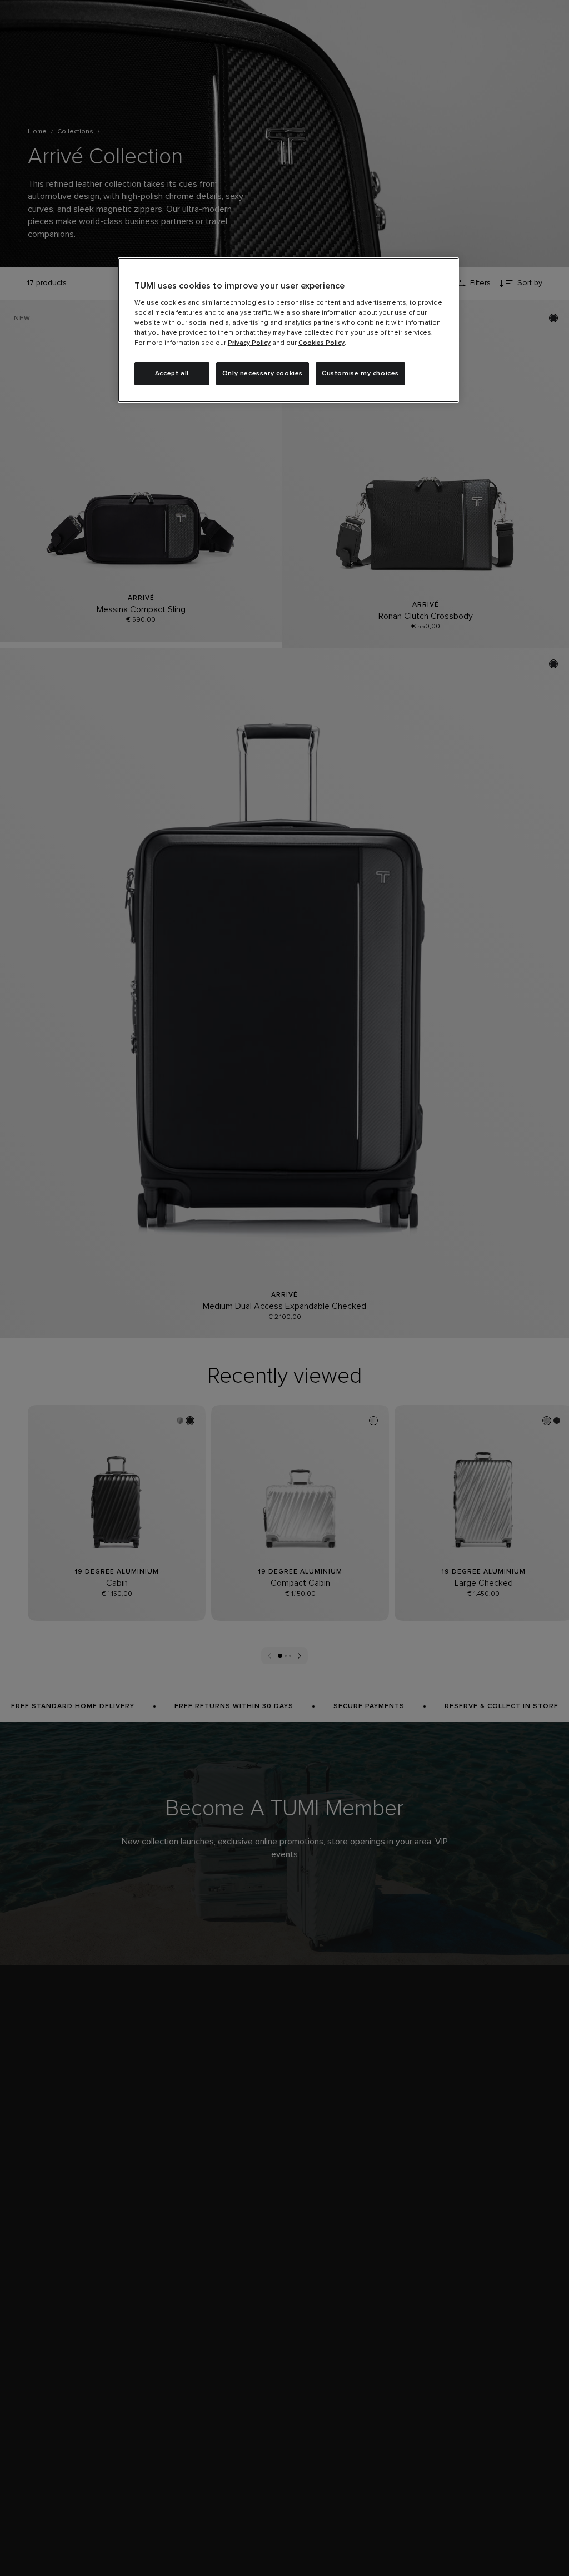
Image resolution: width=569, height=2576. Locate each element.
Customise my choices (360, 374)
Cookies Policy (321, 343)
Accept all (172, 374)
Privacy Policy (249, 343)
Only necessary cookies (263, 374)
